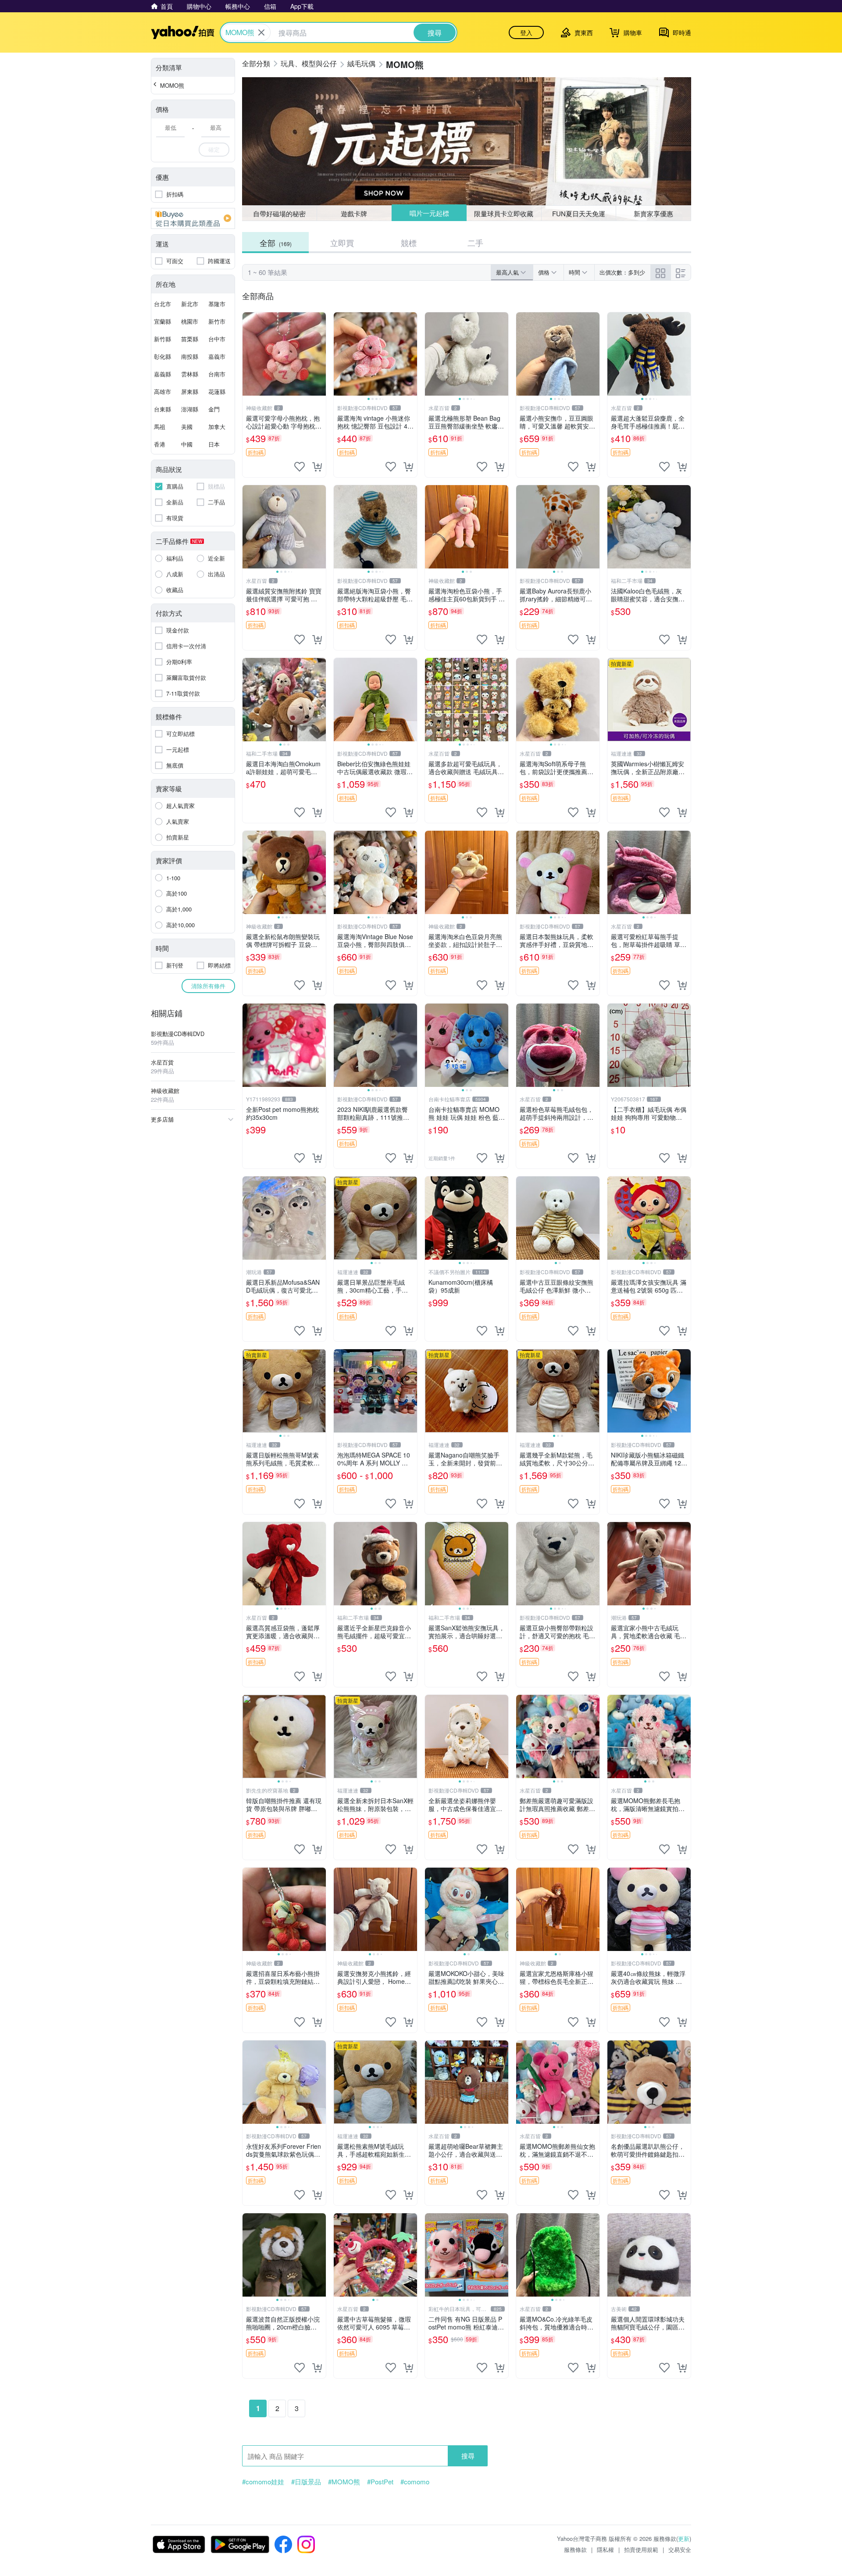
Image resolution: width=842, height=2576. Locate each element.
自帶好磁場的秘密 (279, 213)
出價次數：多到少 (622, 272)
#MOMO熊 (344, 2482)
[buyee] (193, 218)
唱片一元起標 (429, 213)
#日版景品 (306, 2482)
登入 (526, 32)
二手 (475, 243)
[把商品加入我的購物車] (317, 467)
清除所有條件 (208, 986)
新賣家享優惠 (653, 213)
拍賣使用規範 (641, 2549)
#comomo (415, 2482)
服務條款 (575, 2549)
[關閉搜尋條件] (261, 32)
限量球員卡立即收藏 (504, 213)
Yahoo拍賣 (183, 32)
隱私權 (605, 2549)
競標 (409, 243)
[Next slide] (411, 354)
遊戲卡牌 (354, 213)
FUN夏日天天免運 (579, 213)
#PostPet (380, 2482)
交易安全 (680, 2549)
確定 (214, 149)
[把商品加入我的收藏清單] (300, 467)
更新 (684, 2538)
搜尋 (468, 2456)
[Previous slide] (339, 354)
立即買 (342, 243)
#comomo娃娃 (263, 2482)
